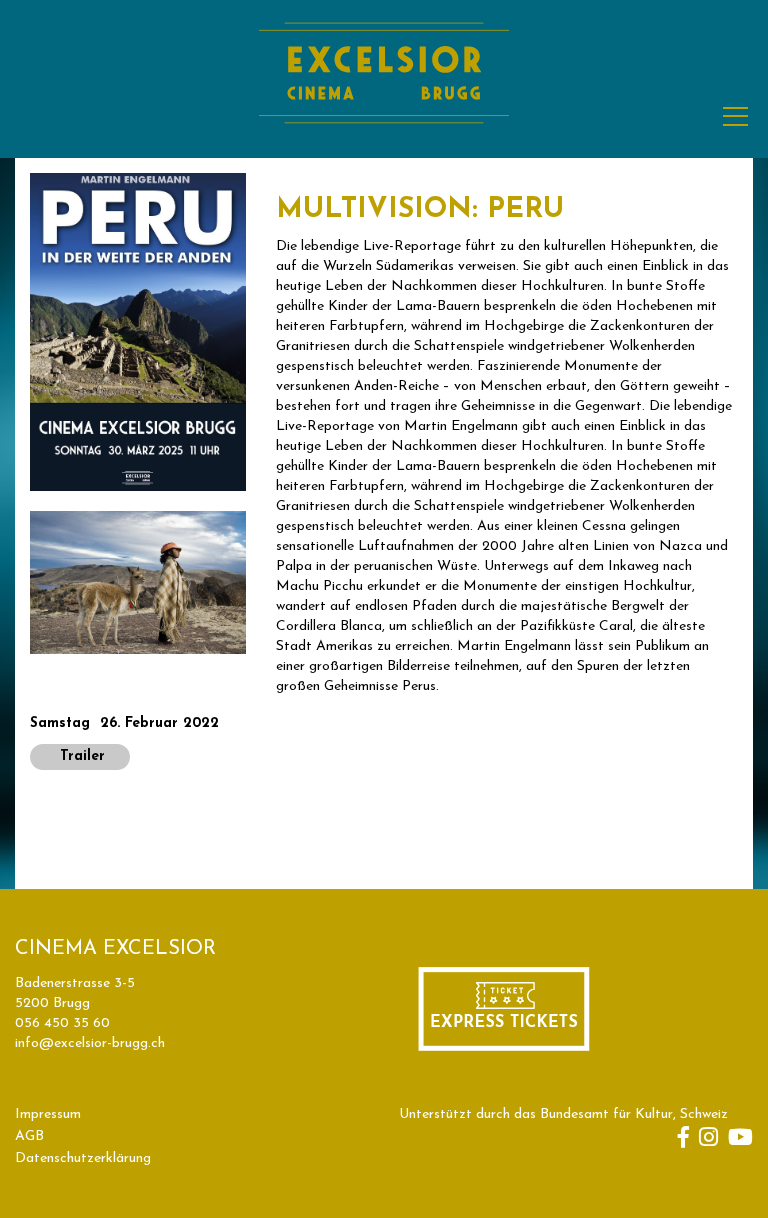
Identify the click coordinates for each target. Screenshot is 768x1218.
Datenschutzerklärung (83, 1158)
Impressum (48, 1114)
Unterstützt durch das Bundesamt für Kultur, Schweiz (563, 1114)
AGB (29, 1136)
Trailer (80, 756)
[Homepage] (384, 146)
